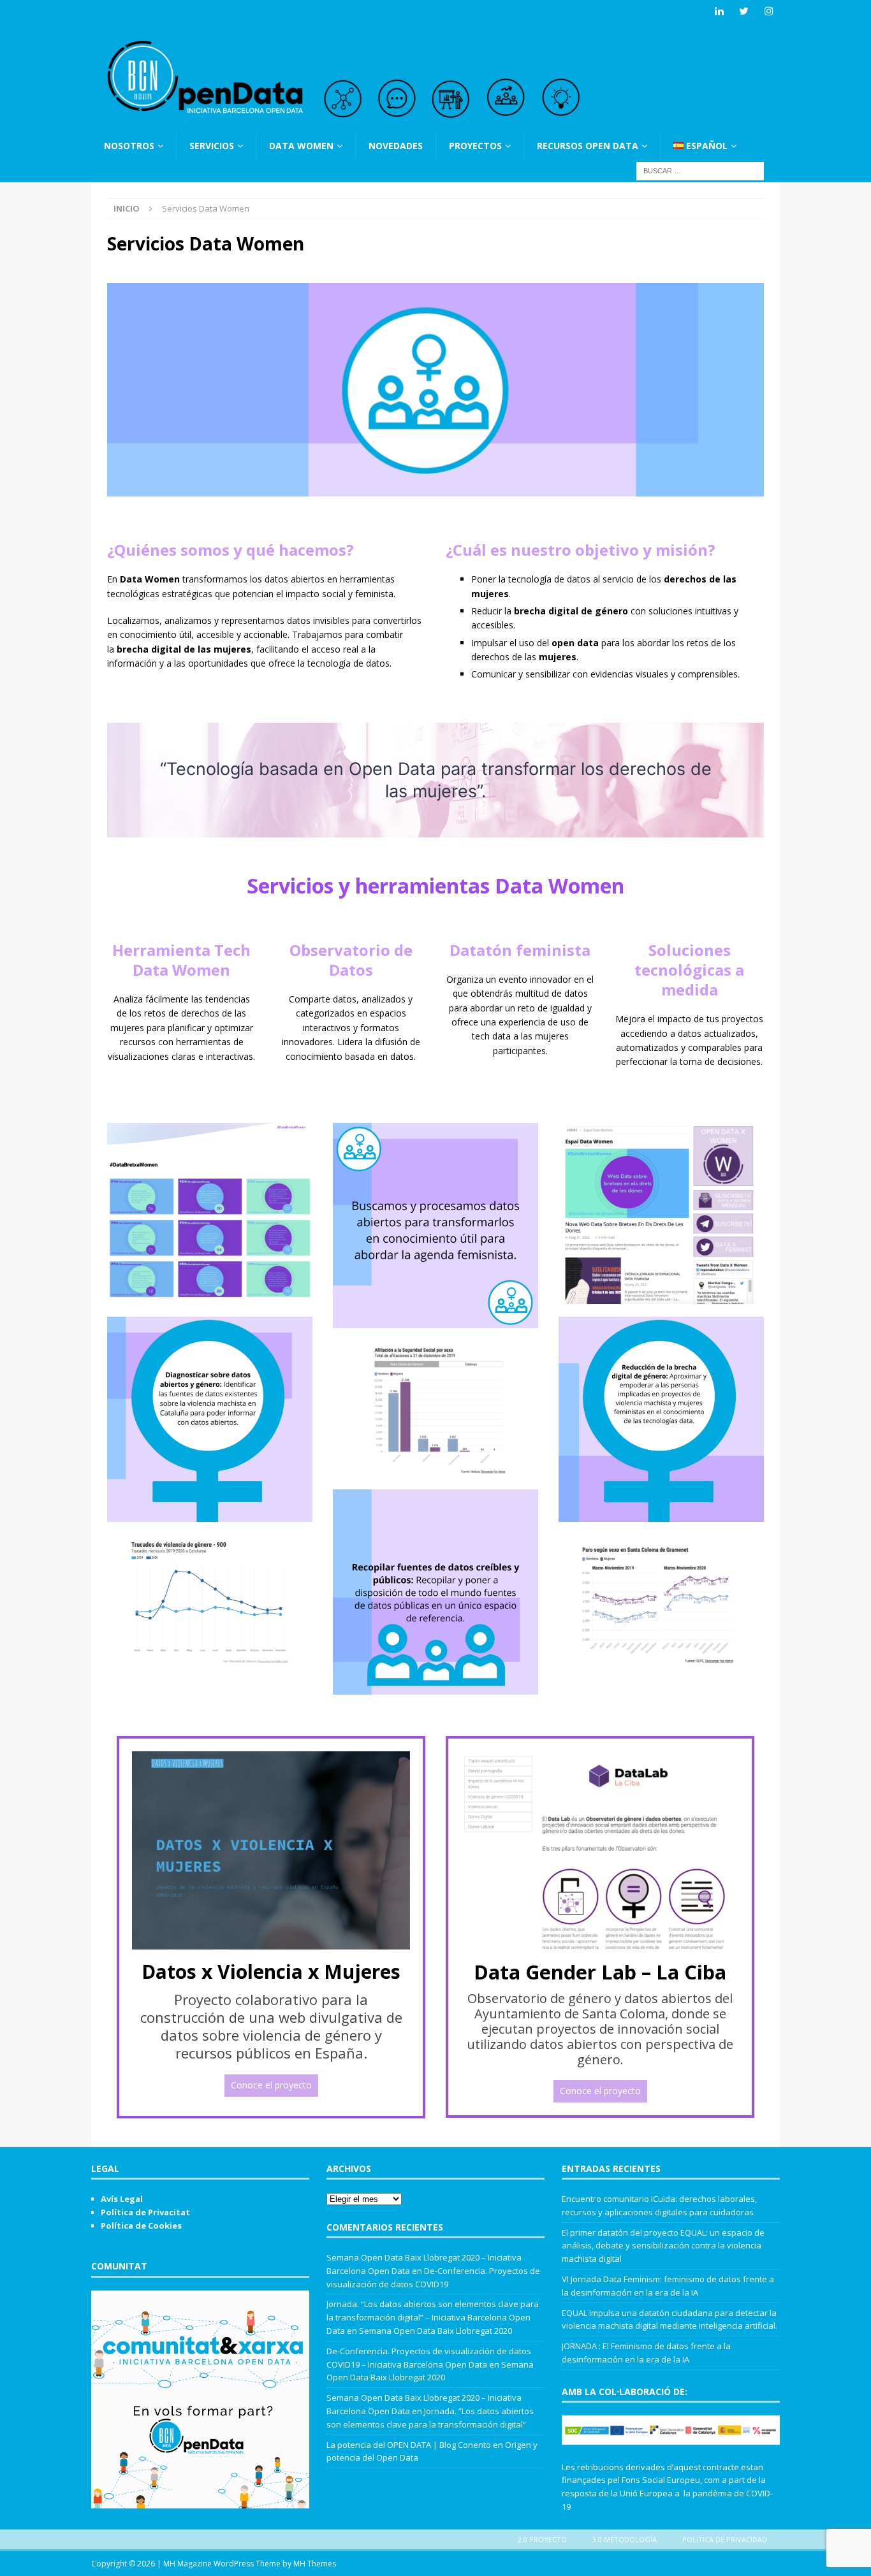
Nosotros (129, 146)
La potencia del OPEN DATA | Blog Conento (409, 2445)
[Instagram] (769, 11)
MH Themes (315, 2564)
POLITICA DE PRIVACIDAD (725, 2539)
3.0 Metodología (625, 2539)
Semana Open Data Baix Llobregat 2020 (435, 2331)
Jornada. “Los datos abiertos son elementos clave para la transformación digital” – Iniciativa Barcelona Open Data (433, 2317)
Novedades (396, 146)
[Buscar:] (700, 170)
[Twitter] (744, 11)
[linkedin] (719, 11)
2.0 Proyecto (542, 2539)
